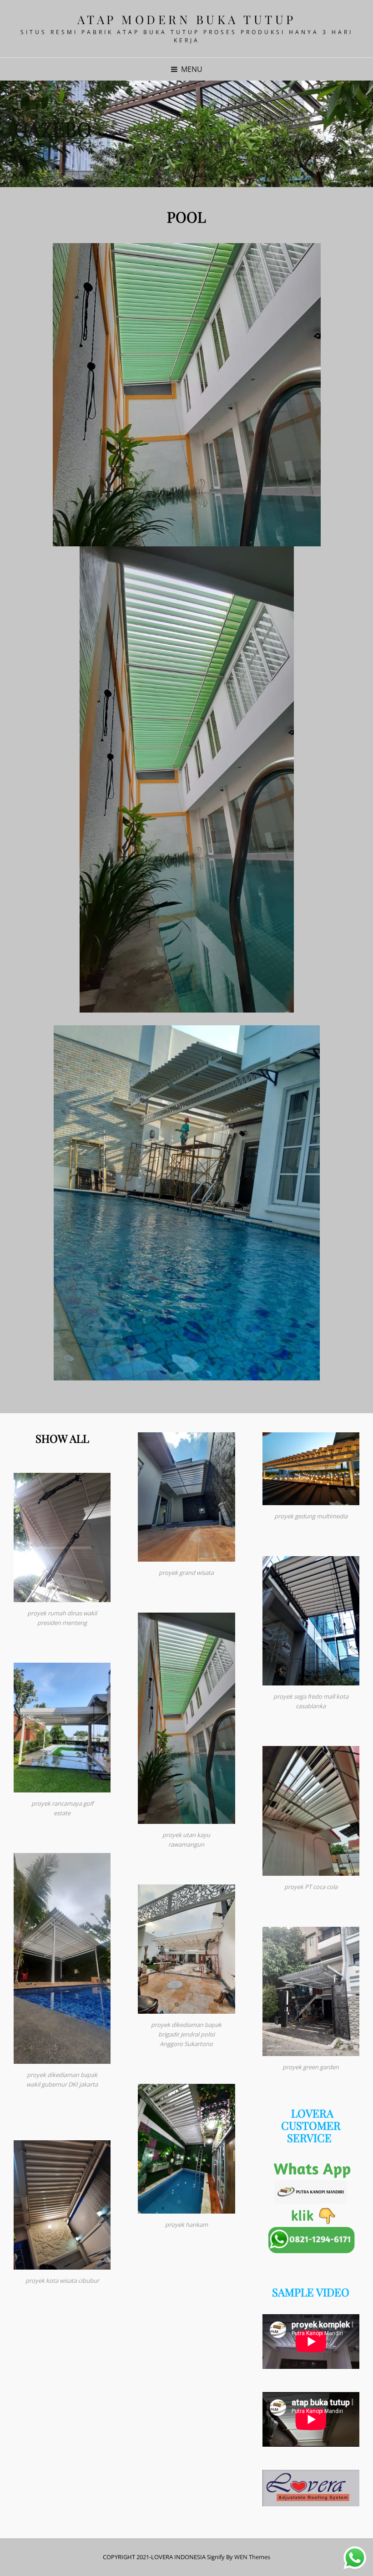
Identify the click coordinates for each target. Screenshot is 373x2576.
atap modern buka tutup (187, 19)
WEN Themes (252, 2557)
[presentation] (14, 141)
